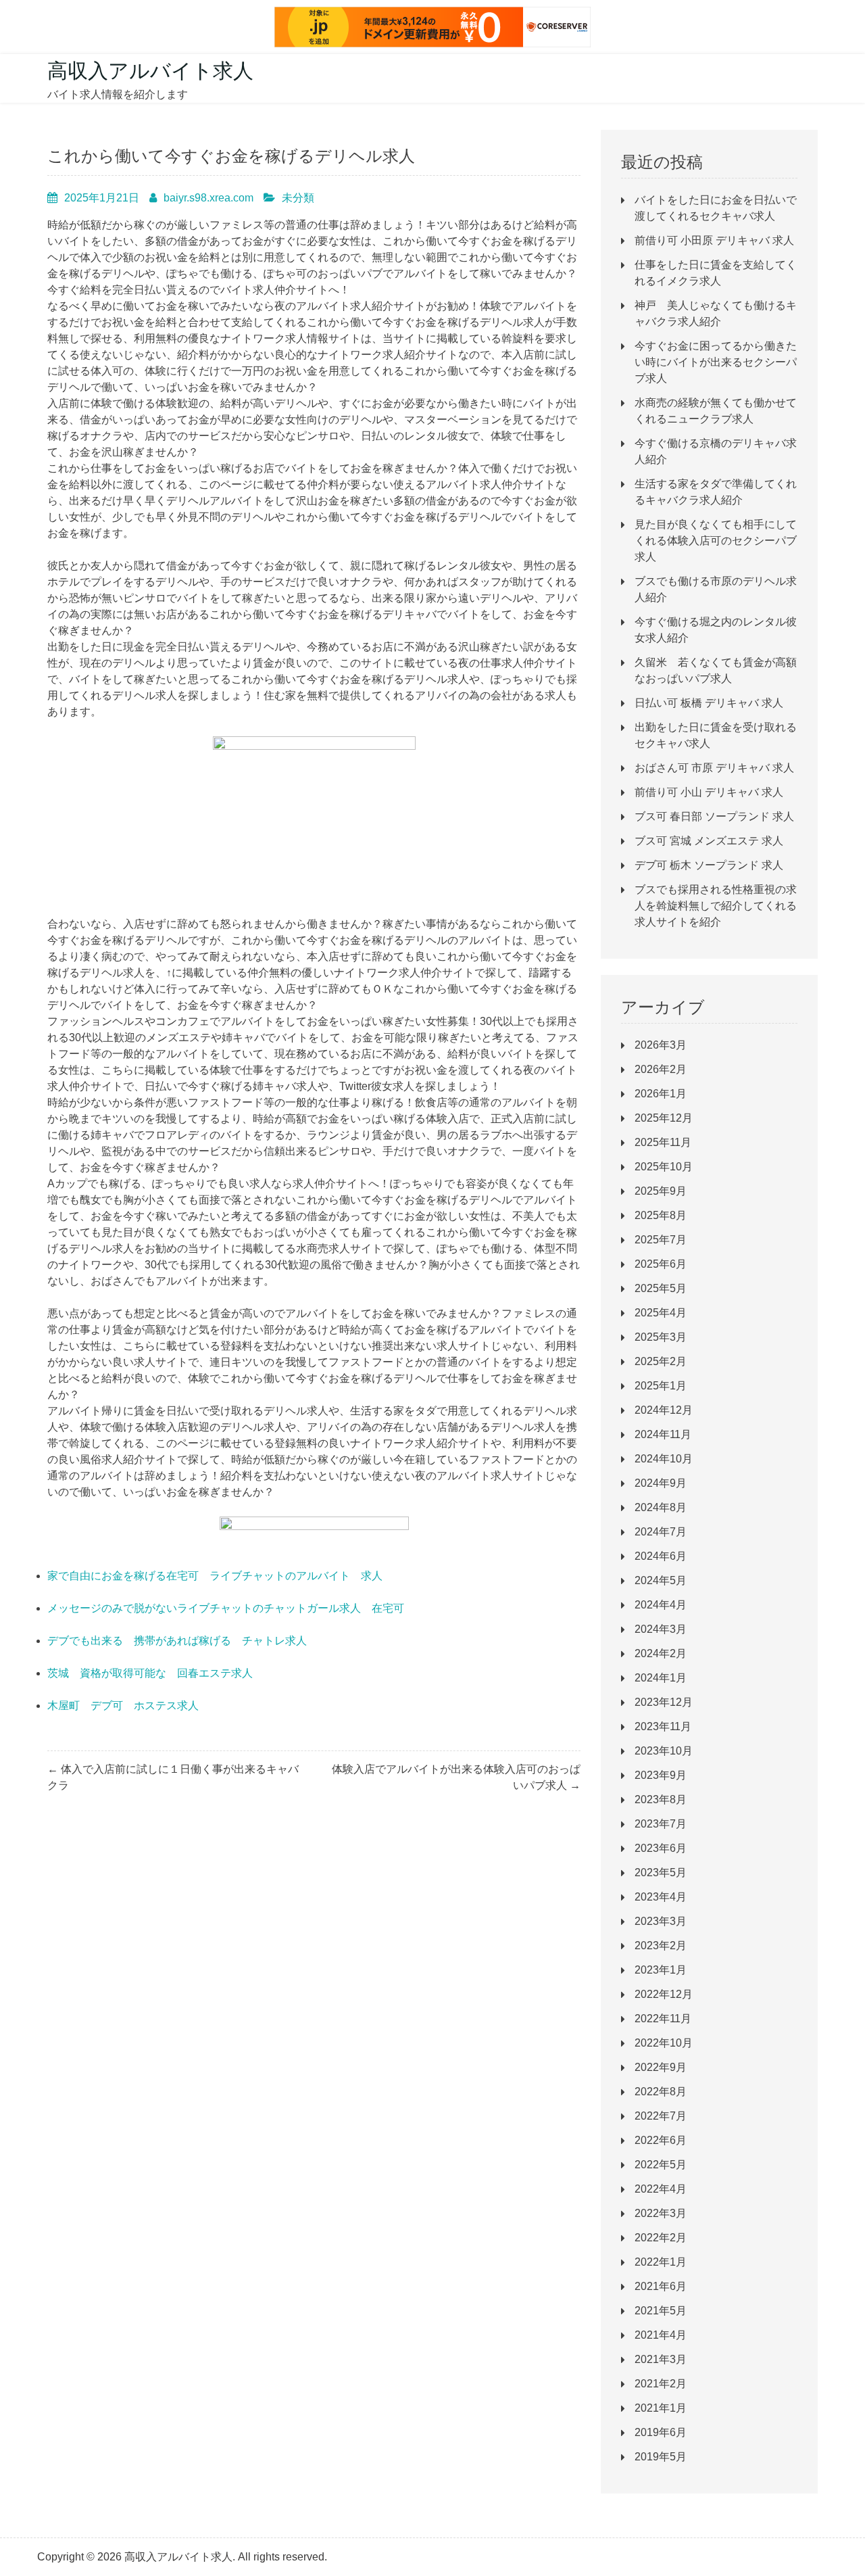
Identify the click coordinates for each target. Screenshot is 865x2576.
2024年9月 (661, 1483)
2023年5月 (661, 1873)
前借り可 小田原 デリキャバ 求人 (714, 240)
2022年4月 (661, 2189)
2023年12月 (664, 1702)
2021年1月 (661, 2408)
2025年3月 (661, 1337)
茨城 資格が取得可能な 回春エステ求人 (150, 1673)
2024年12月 (664, 1410)
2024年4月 (661, 1605)
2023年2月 (661, 1946)
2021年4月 (661, 2335)
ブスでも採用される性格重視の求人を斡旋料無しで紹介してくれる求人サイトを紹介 (716, 906)
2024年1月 (661, 1678)
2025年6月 (661, 1264)
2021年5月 (661, 2311)
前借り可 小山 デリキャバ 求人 (709, 792)
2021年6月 (661, 2286)
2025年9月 (661, 1191)
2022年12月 (664, 1994)
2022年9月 (661, 2067)
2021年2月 (661, 2384)
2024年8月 (661, 1507)
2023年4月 (661, 1897)
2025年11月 (663, 1142)
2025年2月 (661, 1361)
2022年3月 (661, 2213)
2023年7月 (661, 1824)
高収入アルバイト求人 (150, 71)
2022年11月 (663, 2019)
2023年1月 (661, 1970)
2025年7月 (661, 1240)
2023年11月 (663, 1726)
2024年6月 (661, 1556)
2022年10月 (664, 2043)
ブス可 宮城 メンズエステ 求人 (709, 841)
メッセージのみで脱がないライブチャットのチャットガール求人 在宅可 (226, 1608)
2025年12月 (664, 1118)
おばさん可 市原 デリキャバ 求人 (714, 768)
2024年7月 (661, 1532)
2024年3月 (661, 1629)
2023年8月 (661, 1799)
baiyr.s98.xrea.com (208, 198)
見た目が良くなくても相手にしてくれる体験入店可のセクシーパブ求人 (716, 541)
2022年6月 (661, 2140)
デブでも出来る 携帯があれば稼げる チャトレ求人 (177, 1641)
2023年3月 (661, 1921)
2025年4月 (661, 1313)
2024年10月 (664, 1459)
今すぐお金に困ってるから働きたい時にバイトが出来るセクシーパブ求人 (716, 362)
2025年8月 (661, 1215)
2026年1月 (661, 1094)
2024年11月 (663, 1434)
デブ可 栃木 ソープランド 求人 (709, 865)
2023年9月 (661, 1775)
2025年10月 (664, 1167)
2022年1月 (661, 2262)
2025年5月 (661, 1288)
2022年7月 (661, 2116)
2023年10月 (664, 1751)
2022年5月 (661, 2165)
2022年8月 (661, 2092)
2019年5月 (661, 2457)
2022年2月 (661, 2238)
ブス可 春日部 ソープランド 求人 (714, 816)
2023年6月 (661, 1848)
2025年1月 (661, 1386)
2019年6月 (661, 2432)
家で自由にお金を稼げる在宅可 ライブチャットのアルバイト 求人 (215, 1576)
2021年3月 (661, 2359)
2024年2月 (661, 1653)
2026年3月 (661, 1045)
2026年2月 (661, 1069)
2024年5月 (661, 1580)
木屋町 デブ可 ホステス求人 (123, 1706)
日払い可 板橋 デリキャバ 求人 (709, 703)
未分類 (298, 198)
